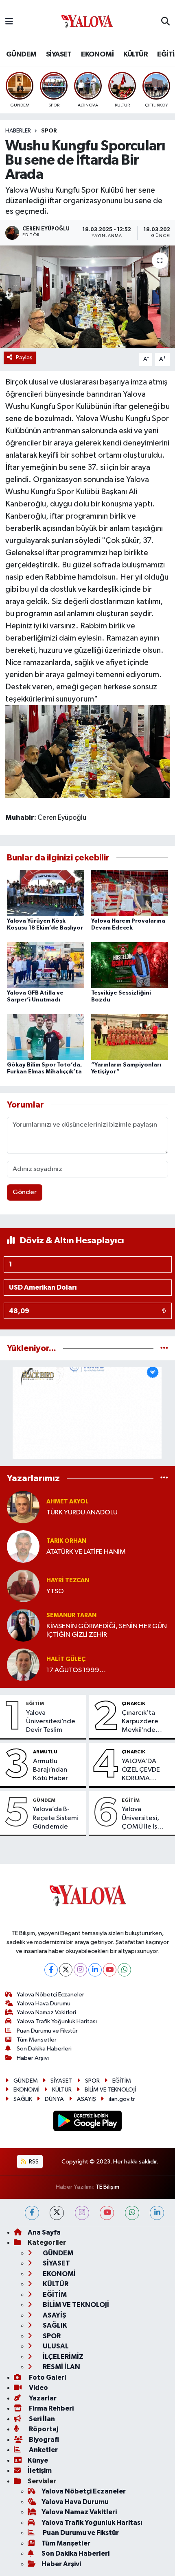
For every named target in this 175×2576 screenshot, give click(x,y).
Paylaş (24, 357)
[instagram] (82, 2213)
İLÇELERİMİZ (62, 2357)
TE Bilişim (107, 2187)
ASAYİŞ (86, 2099)
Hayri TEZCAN (68, 1580)
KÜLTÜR (136, 54)
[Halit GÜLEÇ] (23, 1665)
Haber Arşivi (33, 2058)
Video (38, 2388)
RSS (33, 2162)
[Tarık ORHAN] (23, 1546)
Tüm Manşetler (37, 2040)
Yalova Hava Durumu (44, 2004)
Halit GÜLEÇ (66, 1659)
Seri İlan (41, 2419)
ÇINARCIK (133, 1703)
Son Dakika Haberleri (44, 2049)
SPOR (49, 131)
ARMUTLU (45, 1752)
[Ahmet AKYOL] (23, 1507)
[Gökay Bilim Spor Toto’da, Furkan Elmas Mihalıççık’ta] (46, 1037)
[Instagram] (80, 1970)
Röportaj (43, 2429)
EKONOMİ (97, 54)
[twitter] (57, 2213)
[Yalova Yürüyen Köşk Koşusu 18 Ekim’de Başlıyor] (46, 893)
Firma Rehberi (51, 2408)
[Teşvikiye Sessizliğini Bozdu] (130, 965)
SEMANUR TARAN (71, 1615)
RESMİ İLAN (61, 2367)
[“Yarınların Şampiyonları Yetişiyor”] (130, 1037)
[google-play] (88, 2122)
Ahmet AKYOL (68, 1502)
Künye (38, 2460)
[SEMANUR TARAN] (23, 1625)
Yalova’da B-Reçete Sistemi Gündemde (56, 1818)
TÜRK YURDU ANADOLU (82, 1513)
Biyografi (43, 2440)
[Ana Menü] (9, 22)
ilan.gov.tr (122, 2099)
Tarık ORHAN (66, 1541)
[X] (66, 1970)
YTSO (55, 1591)
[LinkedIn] (95, 1970)
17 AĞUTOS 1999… (76, 1670)
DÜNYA (54, 2099)
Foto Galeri (47, 2377)
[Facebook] (51, 1970)
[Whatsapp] (124, 1970)
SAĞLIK (23, 2099)
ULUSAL (55, 2346)
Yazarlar (42, 2398)
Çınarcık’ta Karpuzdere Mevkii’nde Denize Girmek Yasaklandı (144, 1722)
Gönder (25, 1192)
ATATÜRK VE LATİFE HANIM (86, 1552)
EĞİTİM (35, 1703)
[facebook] (32, 2213)
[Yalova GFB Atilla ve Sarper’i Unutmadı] (46, 965)
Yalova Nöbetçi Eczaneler (50, 1995)
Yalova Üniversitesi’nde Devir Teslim (51, 1722)
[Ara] (165, 22)
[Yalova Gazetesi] (87, 22)
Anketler (43, 2450)
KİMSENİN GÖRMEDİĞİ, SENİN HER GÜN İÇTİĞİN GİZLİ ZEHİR (107, 1631)
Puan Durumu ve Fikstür (47, 2031)
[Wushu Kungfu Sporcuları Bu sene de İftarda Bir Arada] (87, 297)
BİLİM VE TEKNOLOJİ (110, 2090)
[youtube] (107, 2213)
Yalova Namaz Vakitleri (46, 2012)
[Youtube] (110, 1970)
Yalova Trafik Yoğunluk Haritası (57, 2021)
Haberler (18, 131)
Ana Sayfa (44, 2232)
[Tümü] (164, 1348)
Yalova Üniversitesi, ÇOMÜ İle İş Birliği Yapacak (144, 1818)
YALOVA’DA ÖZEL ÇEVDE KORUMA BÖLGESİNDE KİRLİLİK (141, 1770)
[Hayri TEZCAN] (23, 1586)
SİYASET (59, 54)
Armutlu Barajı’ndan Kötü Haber (50, 1770)
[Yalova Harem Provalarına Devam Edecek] (130, 893)
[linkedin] (157, 2213)
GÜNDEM (21, 54)
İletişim (40, 2471)
